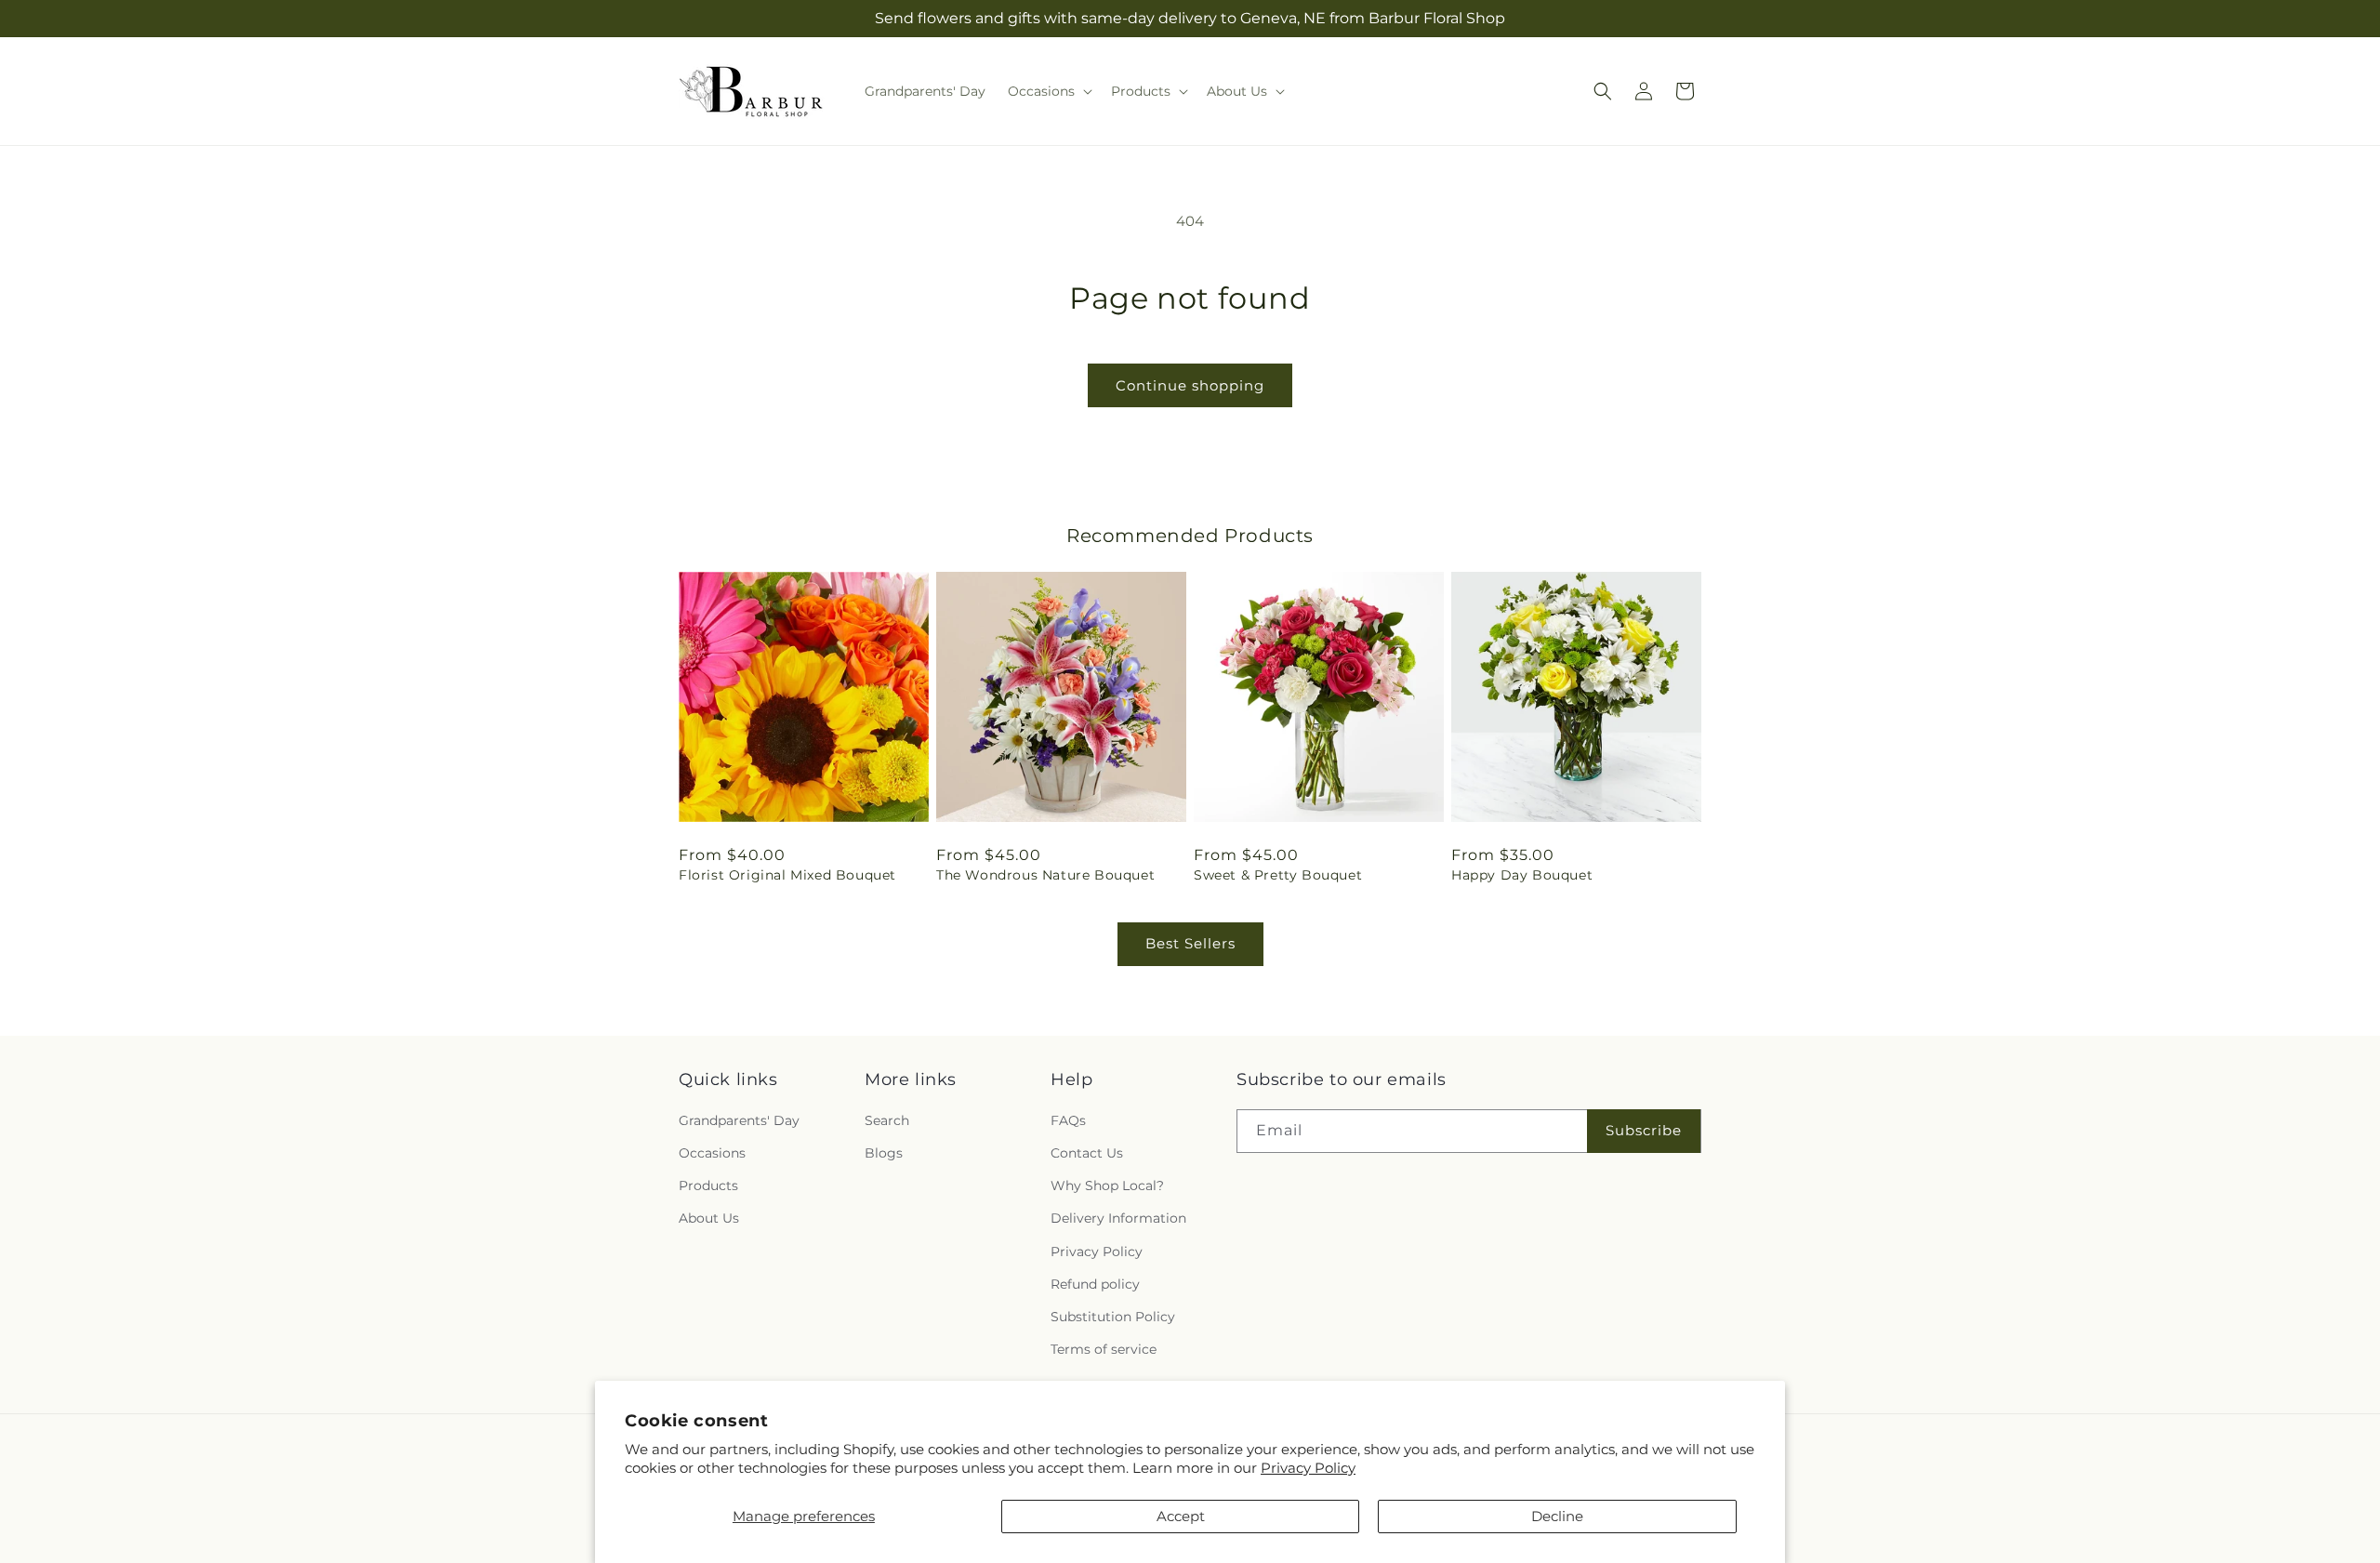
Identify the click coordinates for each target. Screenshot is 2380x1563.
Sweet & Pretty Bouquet (1278, 875)
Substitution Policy (1113, 1317)
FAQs (1068, 1120)
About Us (709, 1219)
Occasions (712, 1153)
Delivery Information (1118, 1219)
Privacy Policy (1308, 1468)
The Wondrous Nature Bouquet (1045, 875)
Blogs (884, 1153)
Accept (1181, 1516)
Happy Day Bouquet (1522, 875)
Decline (1557, 1516)
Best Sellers (1190, 943)
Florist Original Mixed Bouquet (787, 875)
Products (708, 1186)
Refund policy (1095, 1284)
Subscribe (1644, 1131)
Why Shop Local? (1107, 1186)
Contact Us (1087, 1153)
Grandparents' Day (739, 1120)
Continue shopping (1190, 385)
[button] (1048, 91)
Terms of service (1104, 1350)
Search (887, 1120)
